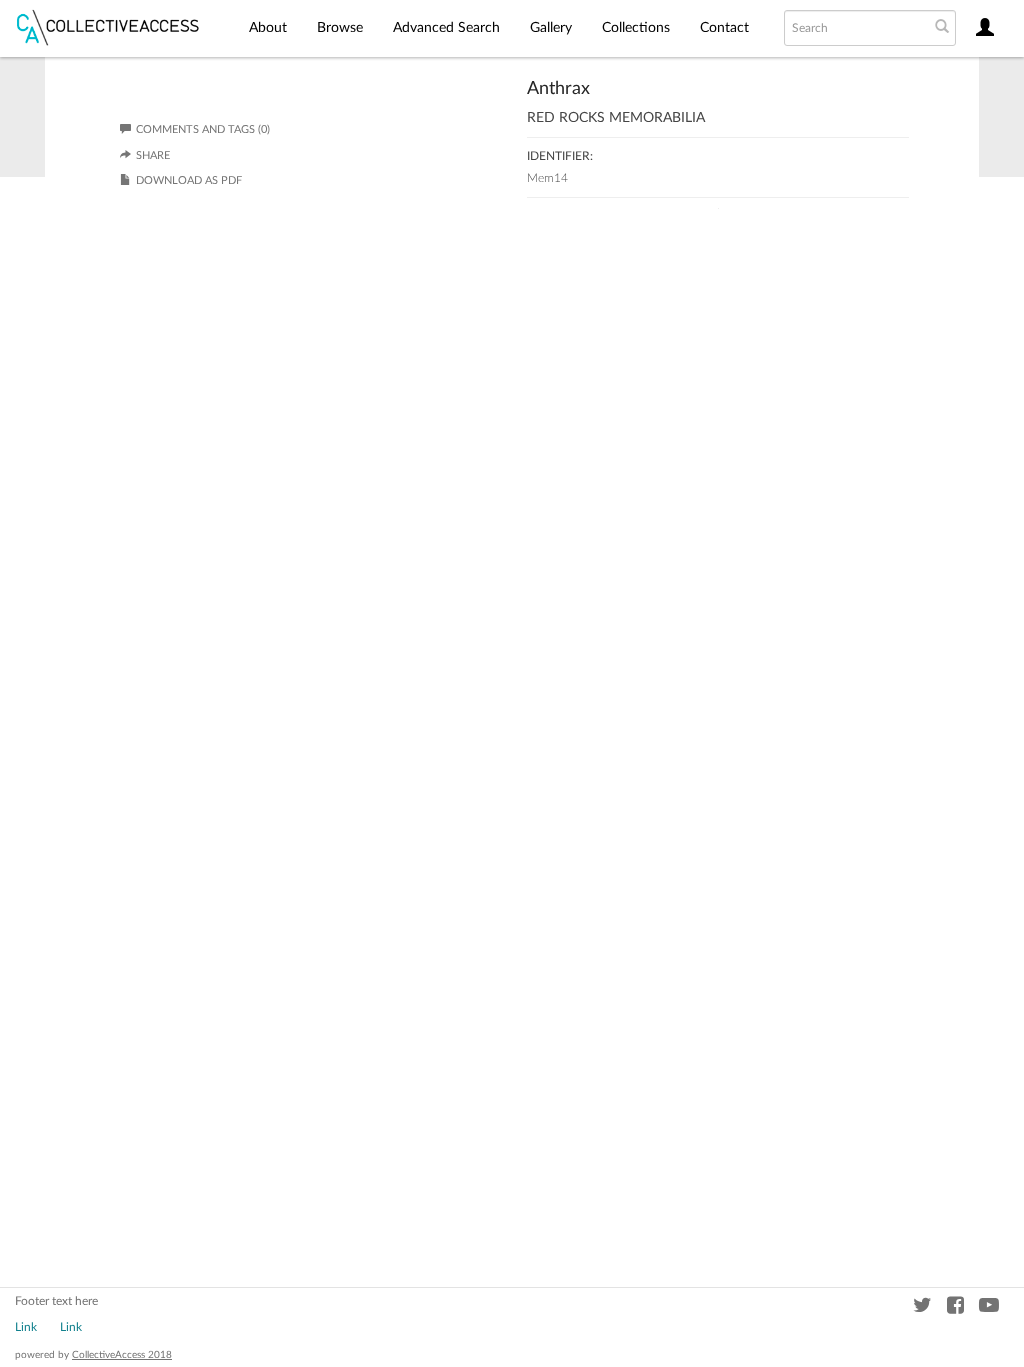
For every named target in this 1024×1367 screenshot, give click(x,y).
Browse (340, 28)
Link (26, 1327)
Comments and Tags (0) (203, 129)
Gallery (551, 28)
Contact (724, 28)
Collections (636, 28)
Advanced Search (446, 28)
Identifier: (560, 156)
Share (153, 155)
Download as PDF (189, 180)
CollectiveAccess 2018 (122, 1355)
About (268, 28)
